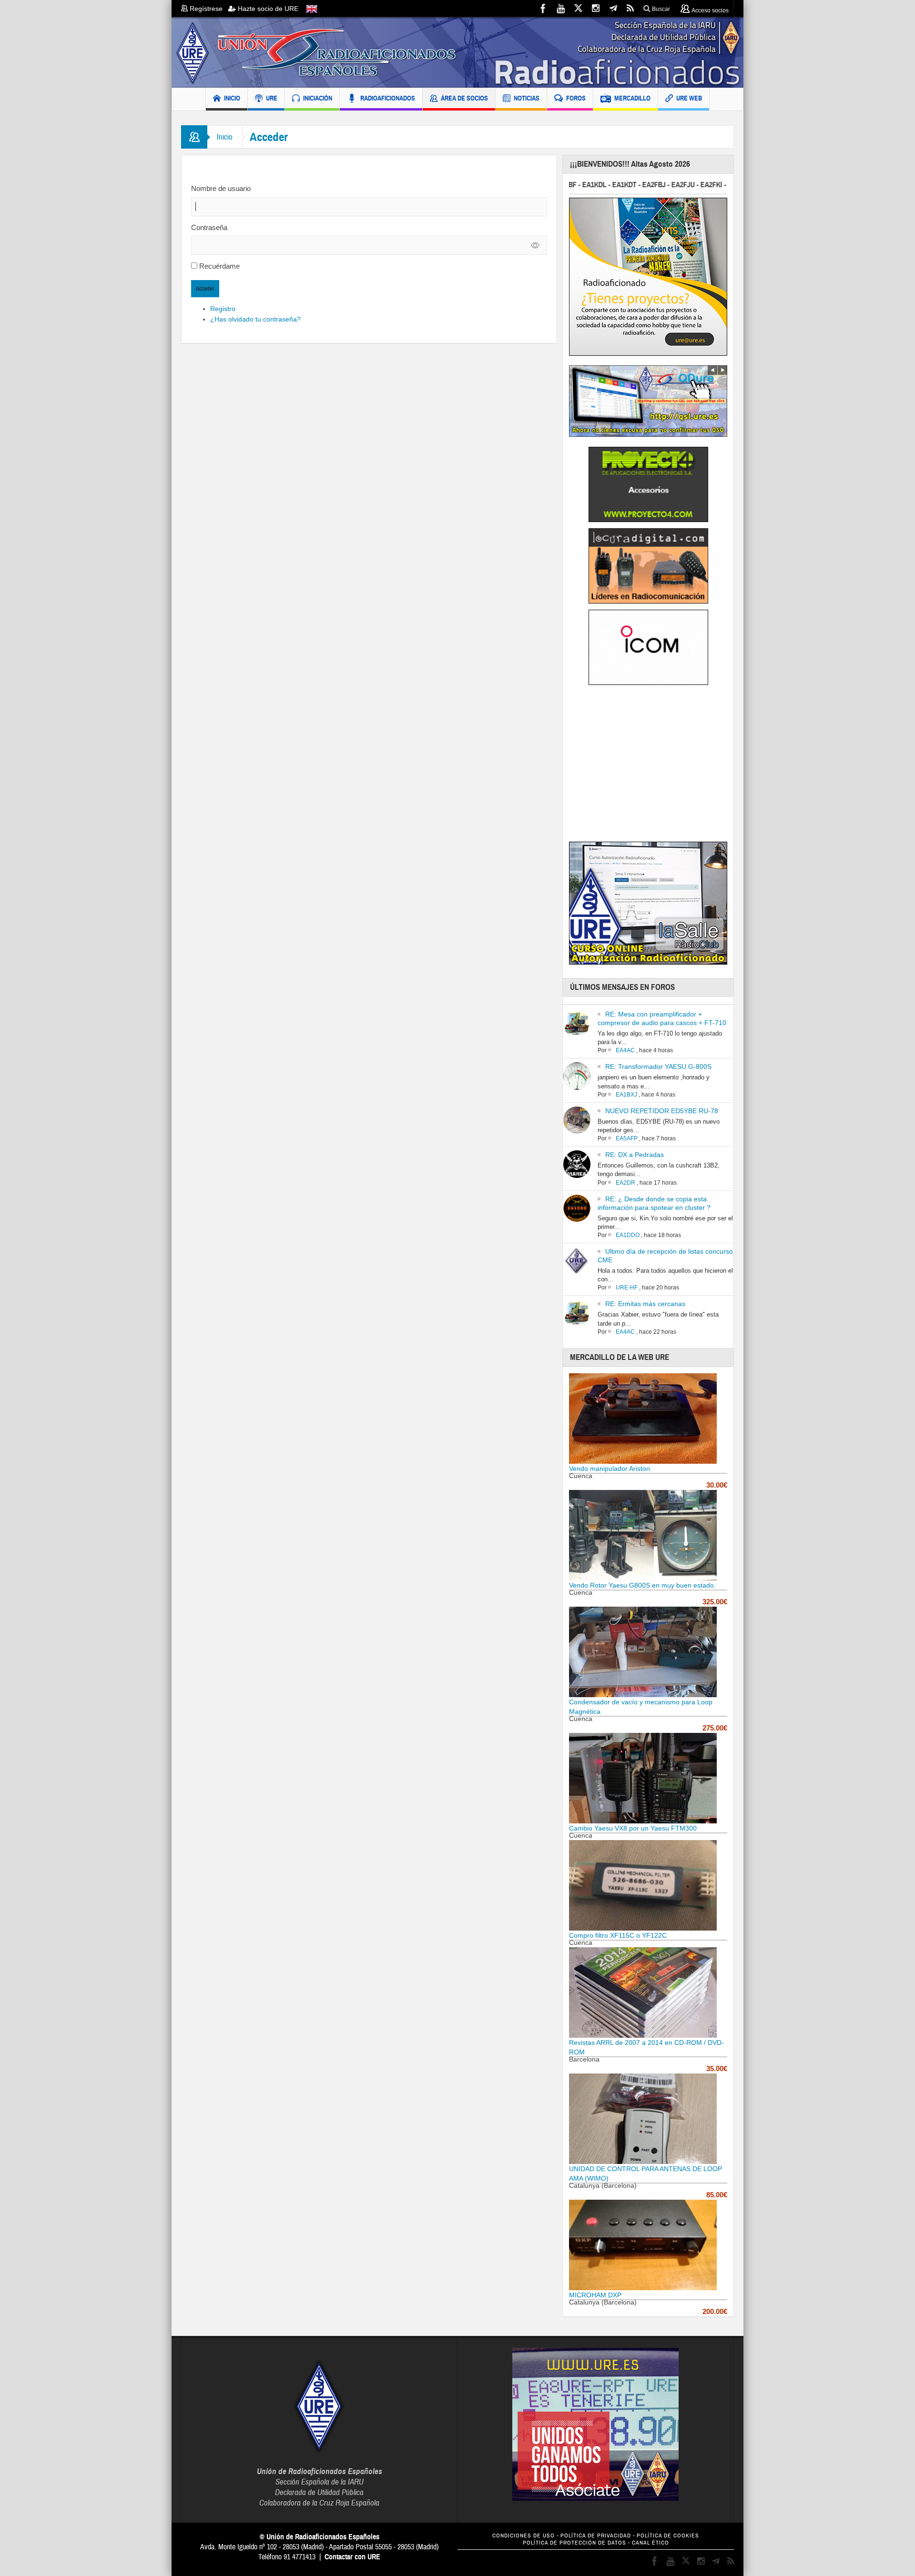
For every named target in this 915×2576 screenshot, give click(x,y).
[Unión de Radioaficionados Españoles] (457, 52)
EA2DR (625, 1183)
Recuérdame (219, 266)
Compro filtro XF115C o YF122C (618, 1935)
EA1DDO (628, 1235)
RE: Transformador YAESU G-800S (658, 1067)
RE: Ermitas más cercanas (645, 1304)
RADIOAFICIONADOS (388, 98)
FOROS (576, 98)
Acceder (205, 289)
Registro (223, 309)
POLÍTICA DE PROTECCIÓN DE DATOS (574, 2543)
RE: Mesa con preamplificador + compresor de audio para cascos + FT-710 (662, 1018)
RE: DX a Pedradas (635, 1155)
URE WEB (689, 98)
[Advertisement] (649, 766)
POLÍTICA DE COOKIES (668, 2536)
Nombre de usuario (221, 188)
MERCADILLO (632, 98)
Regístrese (208, 9)
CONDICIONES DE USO (524, 2536)
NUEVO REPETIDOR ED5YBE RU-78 (662, 1111)
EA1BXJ (626, 1095)
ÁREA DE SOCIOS (464, 98)
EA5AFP (627, 1138)
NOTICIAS (527, 98)
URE (272, 98)
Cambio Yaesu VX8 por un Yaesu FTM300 (633, 1828)
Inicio (225, 137)
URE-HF (627, 1288)
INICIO (232, 98)
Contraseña (209, 227)
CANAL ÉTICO (651, 2543)
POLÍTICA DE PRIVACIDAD (596, 2536)
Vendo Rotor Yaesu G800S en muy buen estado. (642, 1585)
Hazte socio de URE (267, 9)
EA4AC (625, 1050)
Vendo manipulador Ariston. (610, 1469)
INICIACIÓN (318, 98)
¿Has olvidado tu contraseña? (255, 319)
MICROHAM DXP (595, 2295)
